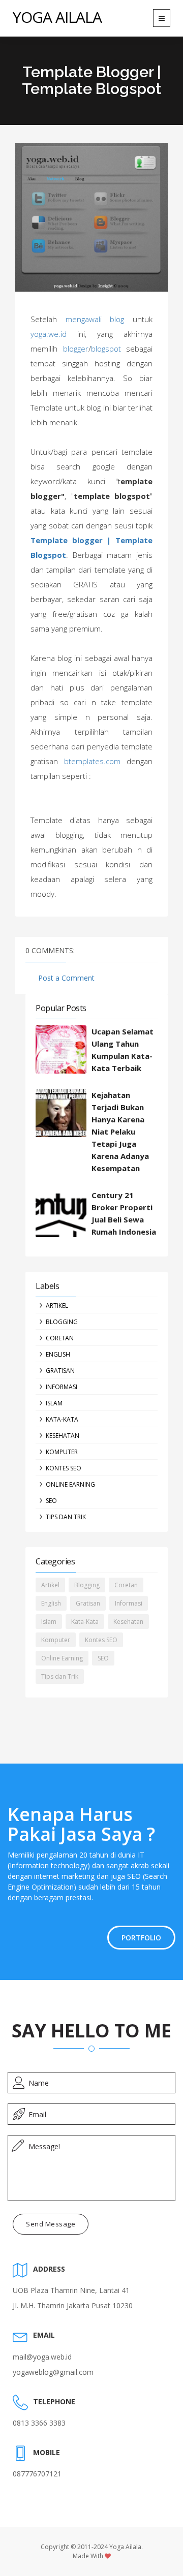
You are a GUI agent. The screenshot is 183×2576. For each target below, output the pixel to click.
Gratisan (60, 1371)
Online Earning (70, 1484)
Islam (54, 1403)
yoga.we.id (49, 334)
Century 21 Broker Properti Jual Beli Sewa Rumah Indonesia (124, 1213)
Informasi (62, 1387)
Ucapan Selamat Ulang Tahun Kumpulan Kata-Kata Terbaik (123, 1050)
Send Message (51, 2224)
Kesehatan (63, 1436)
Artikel (57, 1306)
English (58, 1354)
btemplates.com (92, 761)
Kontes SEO (64, 1468)
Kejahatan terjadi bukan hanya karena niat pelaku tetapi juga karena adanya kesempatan (120, 1132)
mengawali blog (95, 319)
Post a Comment (66, 978)
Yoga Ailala (57, 17)
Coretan (60, 1338)
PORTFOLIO (141, 1938)
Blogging (62, 1322)
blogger (76, 349)
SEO (51, 1501)
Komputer (62, 1452)
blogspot (106, 349)
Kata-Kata (62, 1419)
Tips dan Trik (66, 1517)
